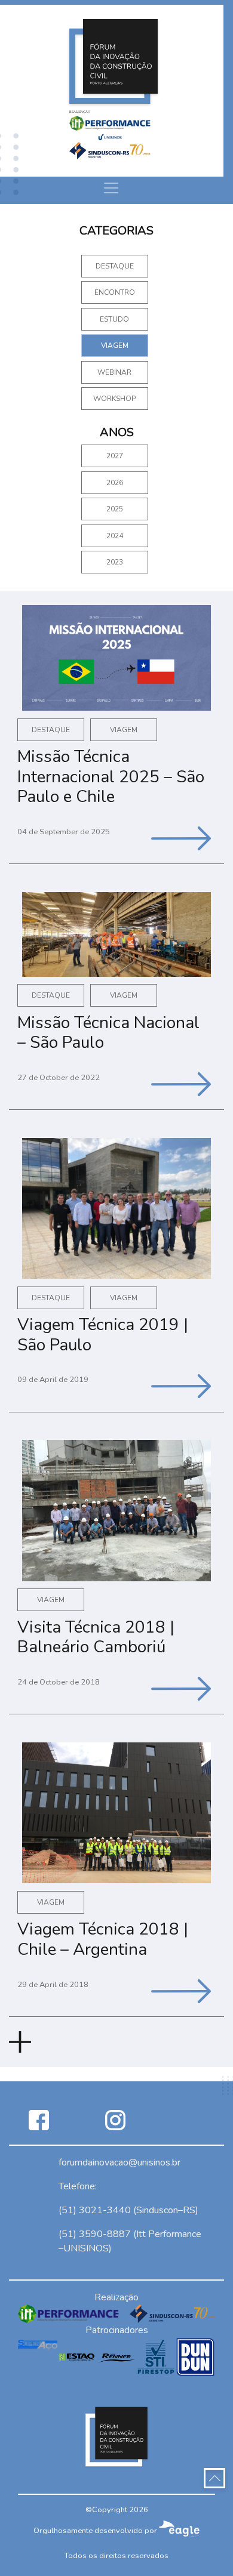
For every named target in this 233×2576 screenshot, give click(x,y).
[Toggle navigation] (111, 188)
